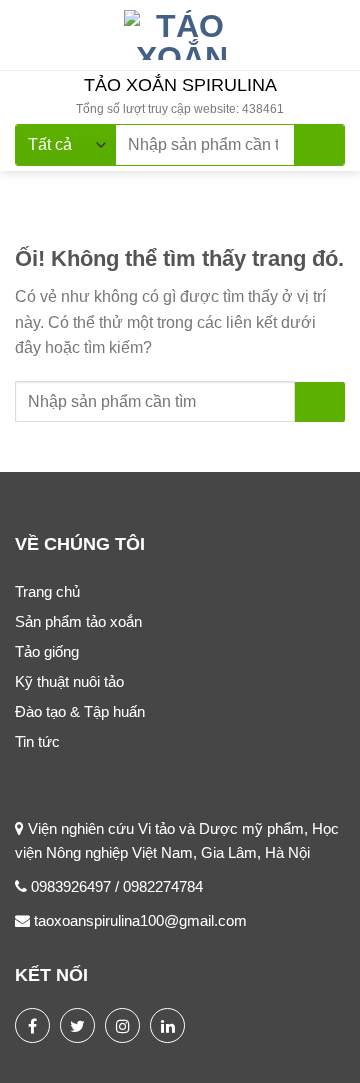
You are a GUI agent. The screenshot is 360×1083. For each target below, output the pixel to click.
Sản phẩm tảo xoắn (78, 621)
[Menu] (27, 34)
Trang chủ (47, 591)
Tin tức (37, 741)
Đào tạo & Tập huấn (80, 711)
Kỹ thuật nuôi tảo (69, 681)
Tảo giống (47, 651)
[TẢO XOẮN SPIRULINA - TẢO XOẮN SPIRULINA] (182, 35)
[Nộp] (319, 145)
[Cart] (335, 35)
